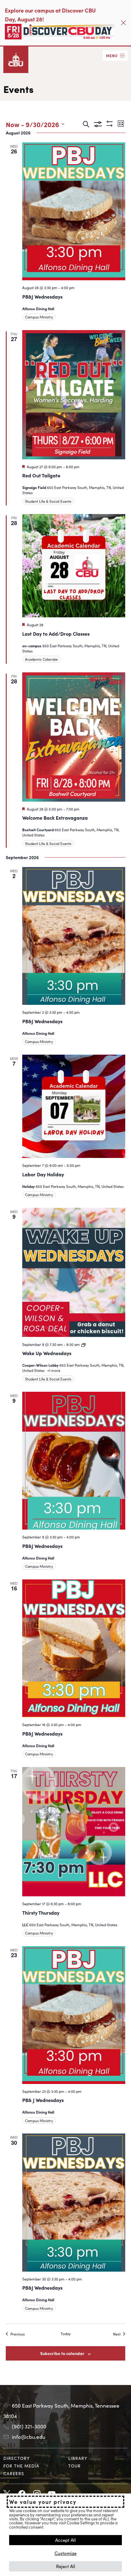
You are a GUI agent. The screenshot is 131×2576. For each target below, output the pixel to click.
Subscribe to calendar (62, 2353)
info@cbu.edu (29, 2437)
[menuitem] (33, 2458)
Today (66, 2334)
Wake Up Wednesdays (47, 1353)
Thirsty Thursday (41, 1913)
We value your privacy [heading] (43, 2502)
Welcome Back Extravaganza (55, 818)
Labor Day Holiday (43, 1174)
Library (78, 2458)
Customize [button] (65, 2553)
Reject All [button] (66, 2566)
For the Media (21, 2466)
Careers (14, 2473)
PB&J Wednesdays (42, 296)
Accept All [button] (65, 2540)
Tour (74, 2466)
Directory (17, 2458)
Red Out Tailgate (41, 475)
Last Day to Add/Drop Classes (56, 634)
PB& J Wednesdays (43, 2100)
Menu (112, 55)
